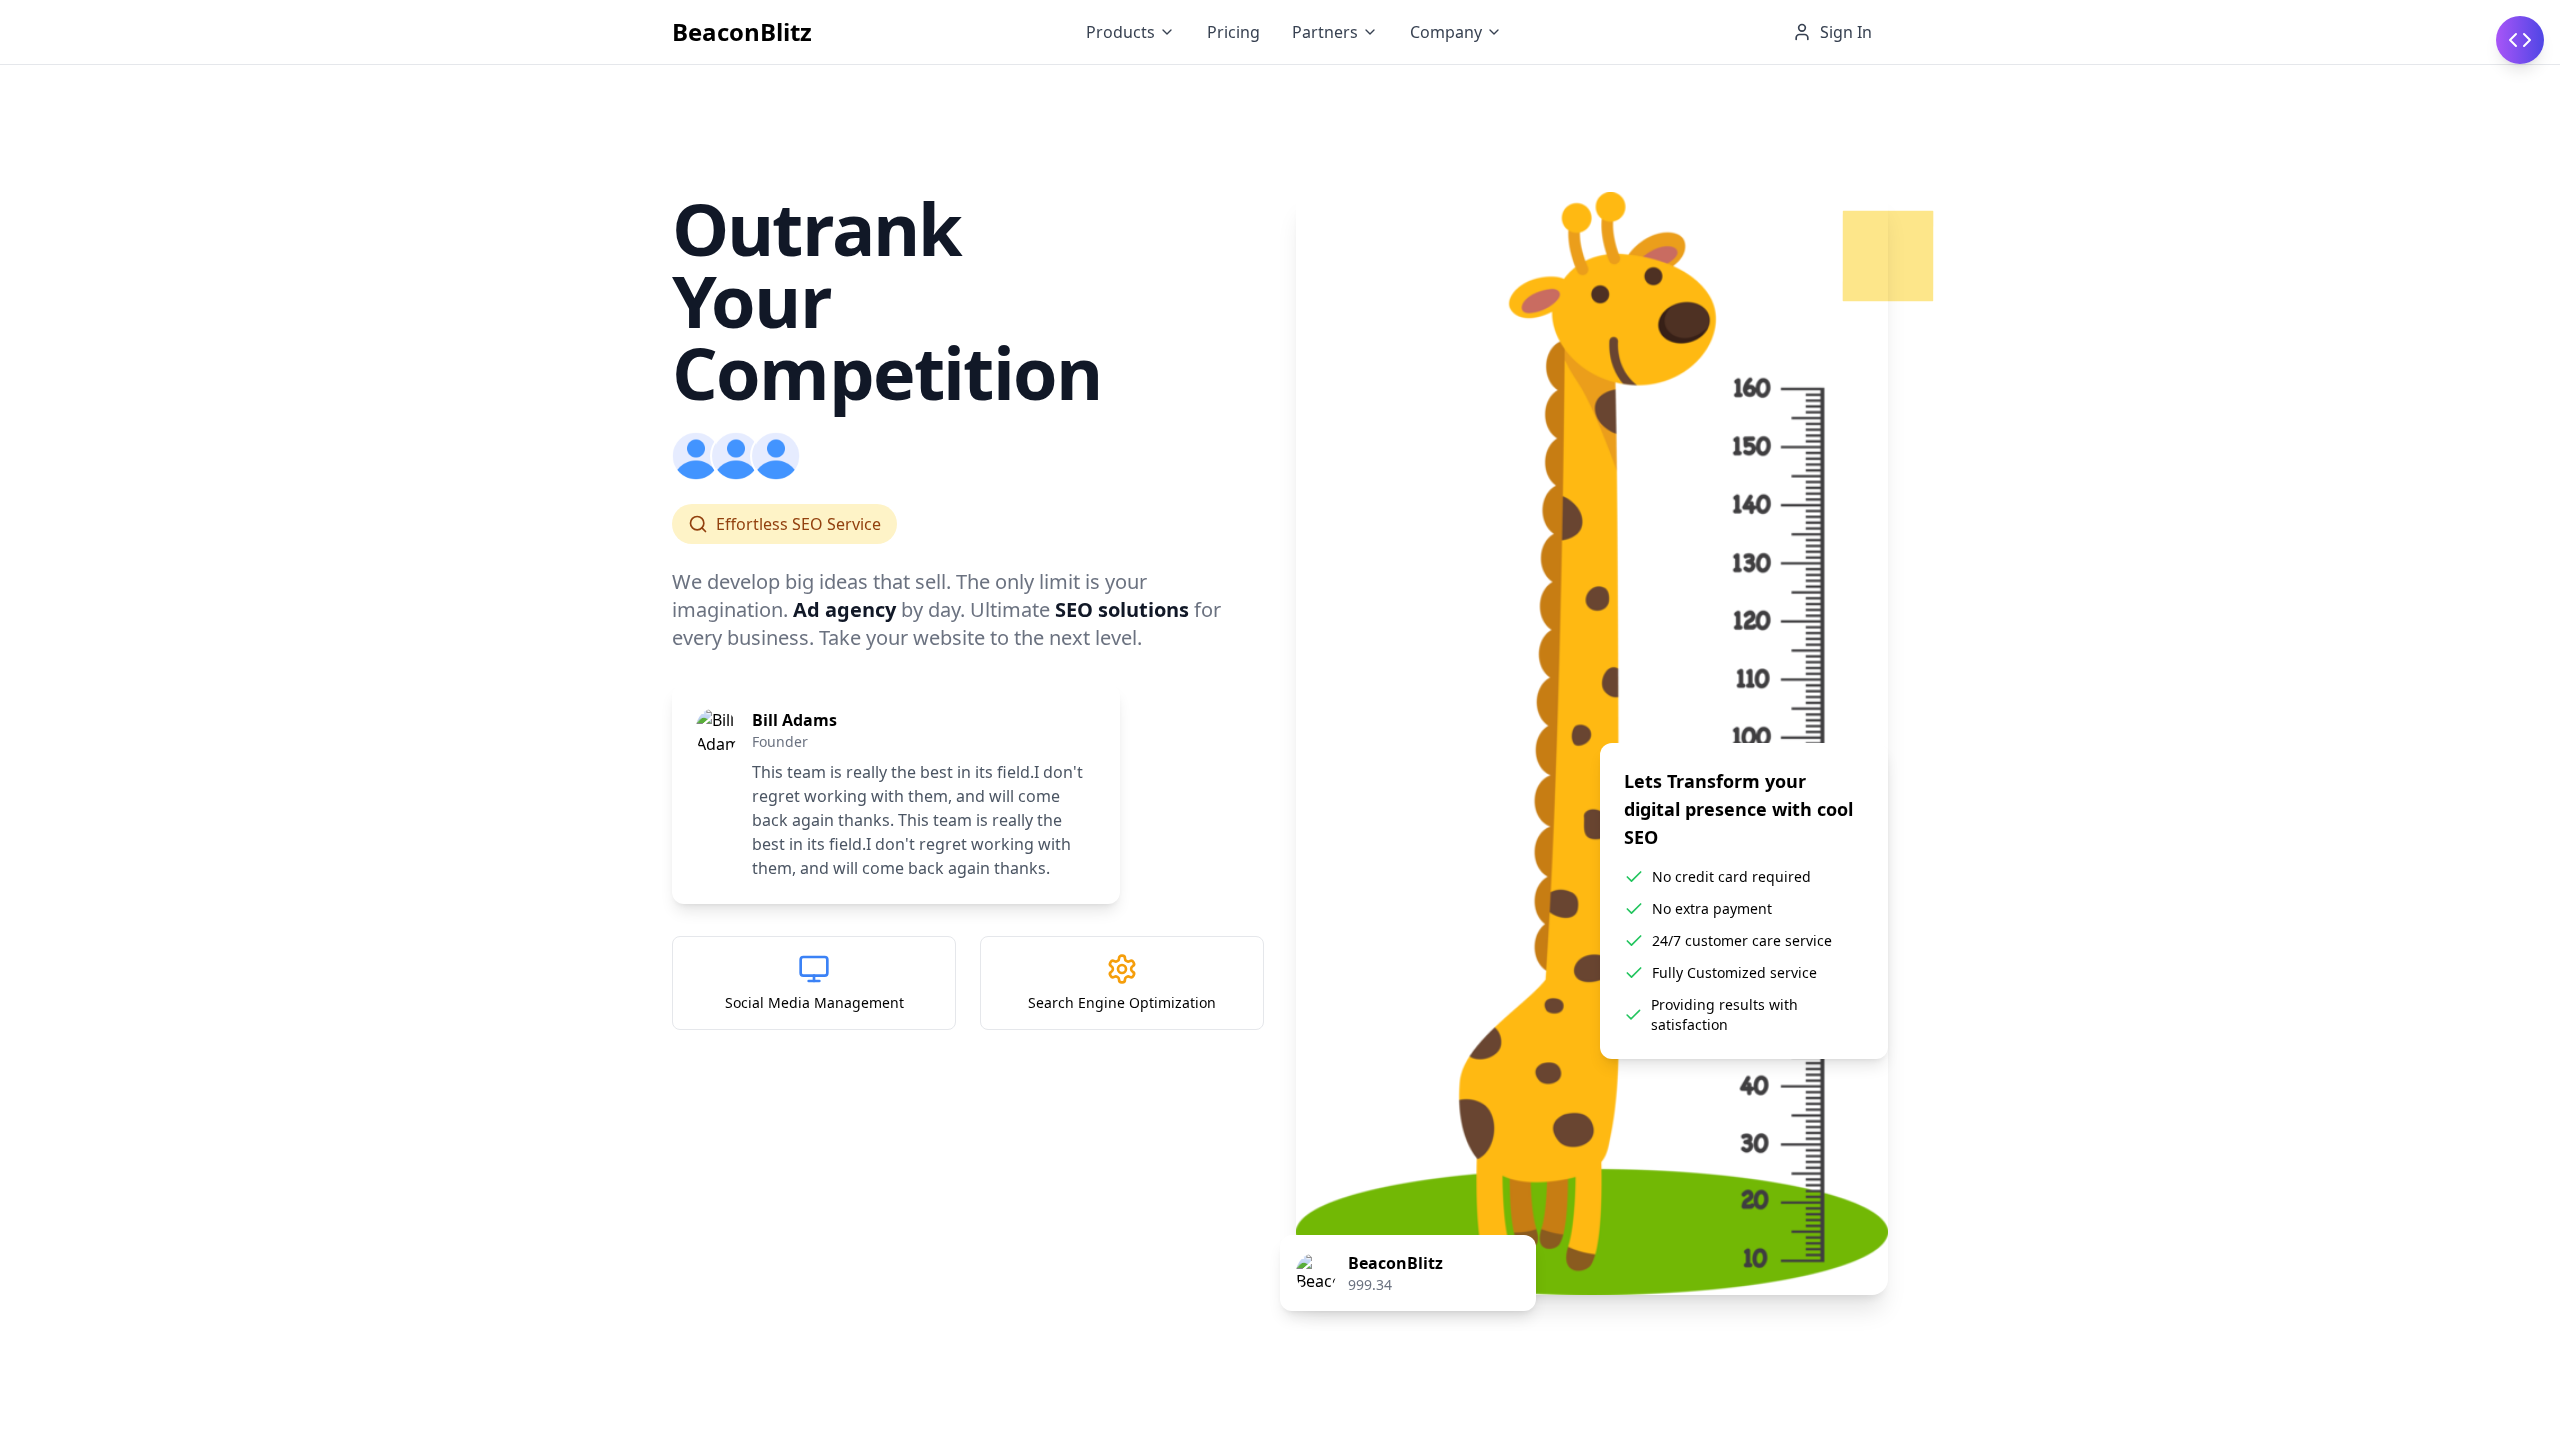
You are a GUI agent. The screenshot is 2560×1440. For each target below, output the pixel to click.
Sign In (1846, 32)
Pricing (1233, 32)
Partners (1325, 32)
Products (1120, 32)
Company (1446, 32)
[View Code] (2520, 40)
